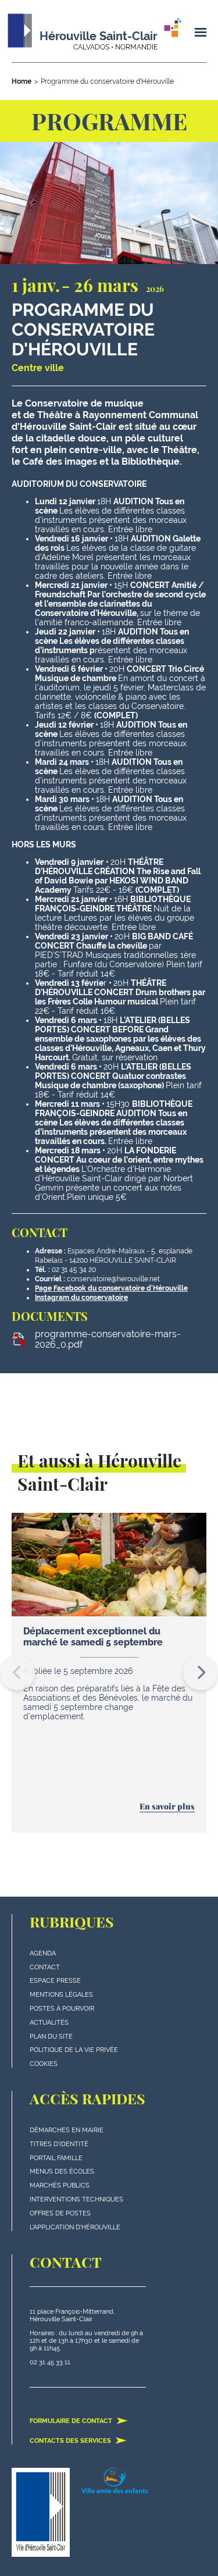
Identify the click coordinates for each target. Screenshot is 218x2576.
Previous (17, 1673)
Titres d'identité (59, 2144)
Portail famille (56, 2158)
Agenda (43, 1953)
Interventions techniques (76, 2199)
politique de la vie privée (74, 2050)
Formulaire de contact (72, 2421)
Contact (45, 1967)
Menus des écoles (62, 2171)
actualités (49, 2023)
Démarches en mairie (67, 2130)
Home (22, 81)
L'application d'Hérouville (75, 2227)
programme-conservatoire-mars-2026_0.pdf (108, 1339)
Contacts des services (71, 2441)
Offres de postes (60, 2213)
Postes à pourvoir (62, 2009)
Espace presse (55, 1981)
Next (201, 1673)
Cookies (44, 2064)
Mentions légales (61, 1995)
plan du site (51, 2037)
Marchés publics (60, 2185)
